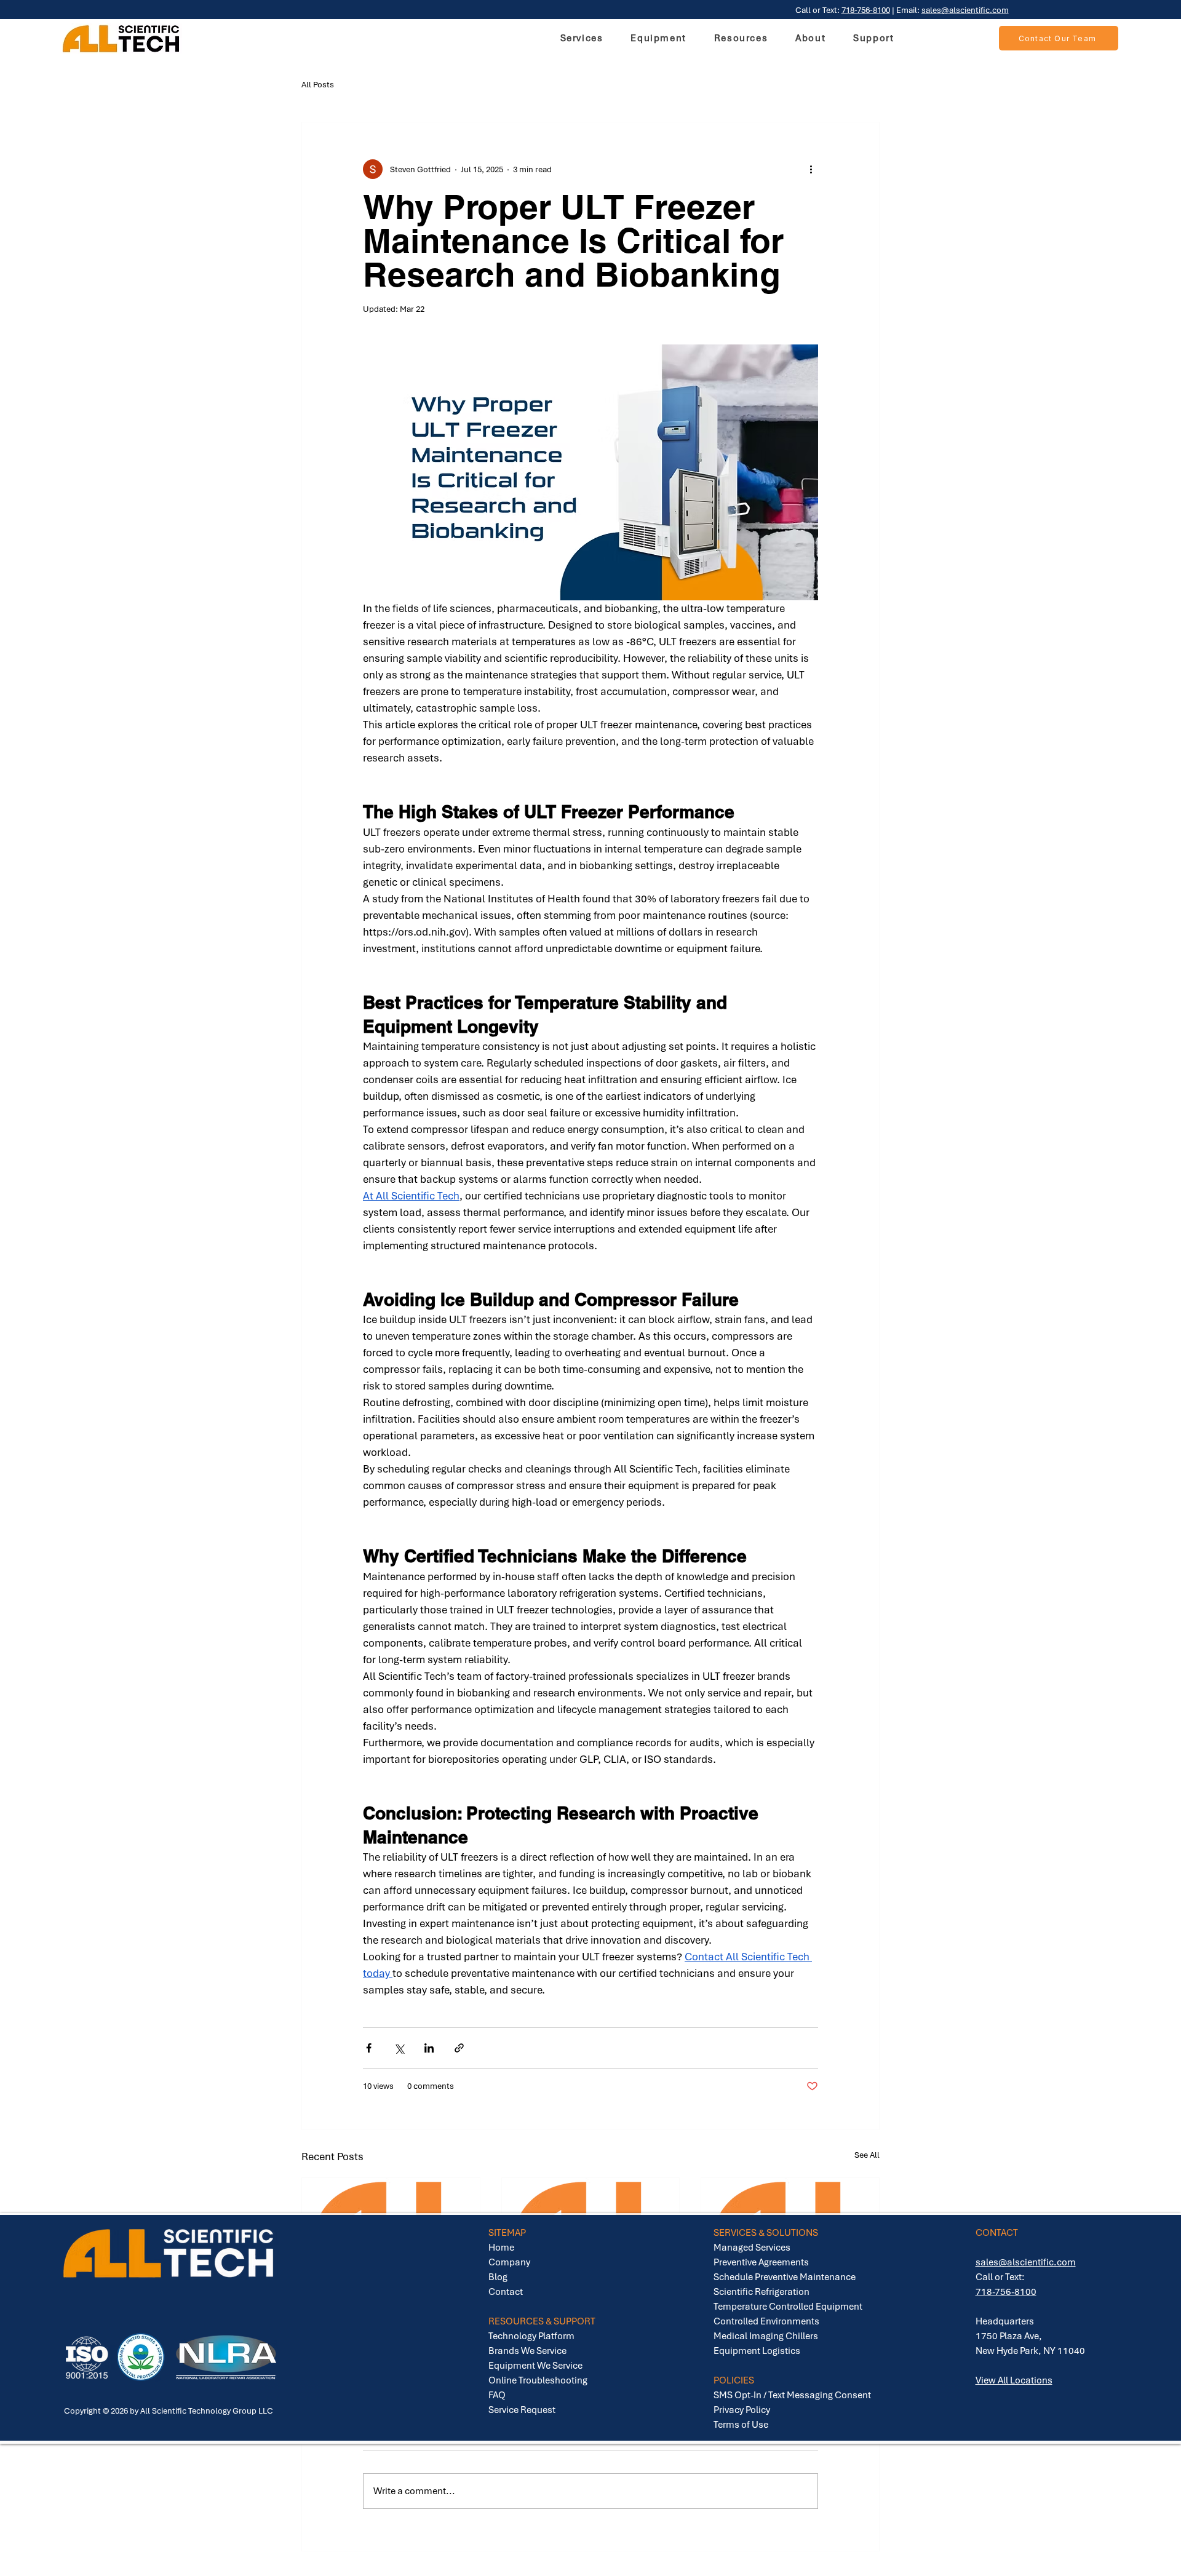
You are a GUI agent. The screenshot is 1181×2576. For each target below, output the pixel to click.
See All (867, 2155)
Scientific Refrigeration (761, 2292)
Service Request (522, 2410)
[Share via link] (459, 2048)
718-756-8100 (866, 10)
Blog (498, 2277)
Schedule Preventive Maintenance (785, 2277)
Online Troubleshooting (538, 2380)
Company (509, 2262)
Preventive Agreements (761, 2262)
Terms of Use (741, 2425)
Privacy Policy (742, 2410)
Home (501, 2248)
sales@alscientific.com (965, 10)
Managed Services (752, 2248)
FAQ (497, 2395)
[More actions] (811, 169)
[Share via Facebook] (369, 2048)
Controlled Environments (766, 2321)
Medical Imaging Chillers (766, 2336)
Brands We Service (527, 2351)
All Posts (318, 85)
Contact (506, 2292)
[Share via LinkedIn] (429, 2048)
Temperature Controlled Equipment (788, 2307)
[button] (658, 38)
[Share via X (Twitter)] (399, 2048)
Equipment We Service (535, 2366)
